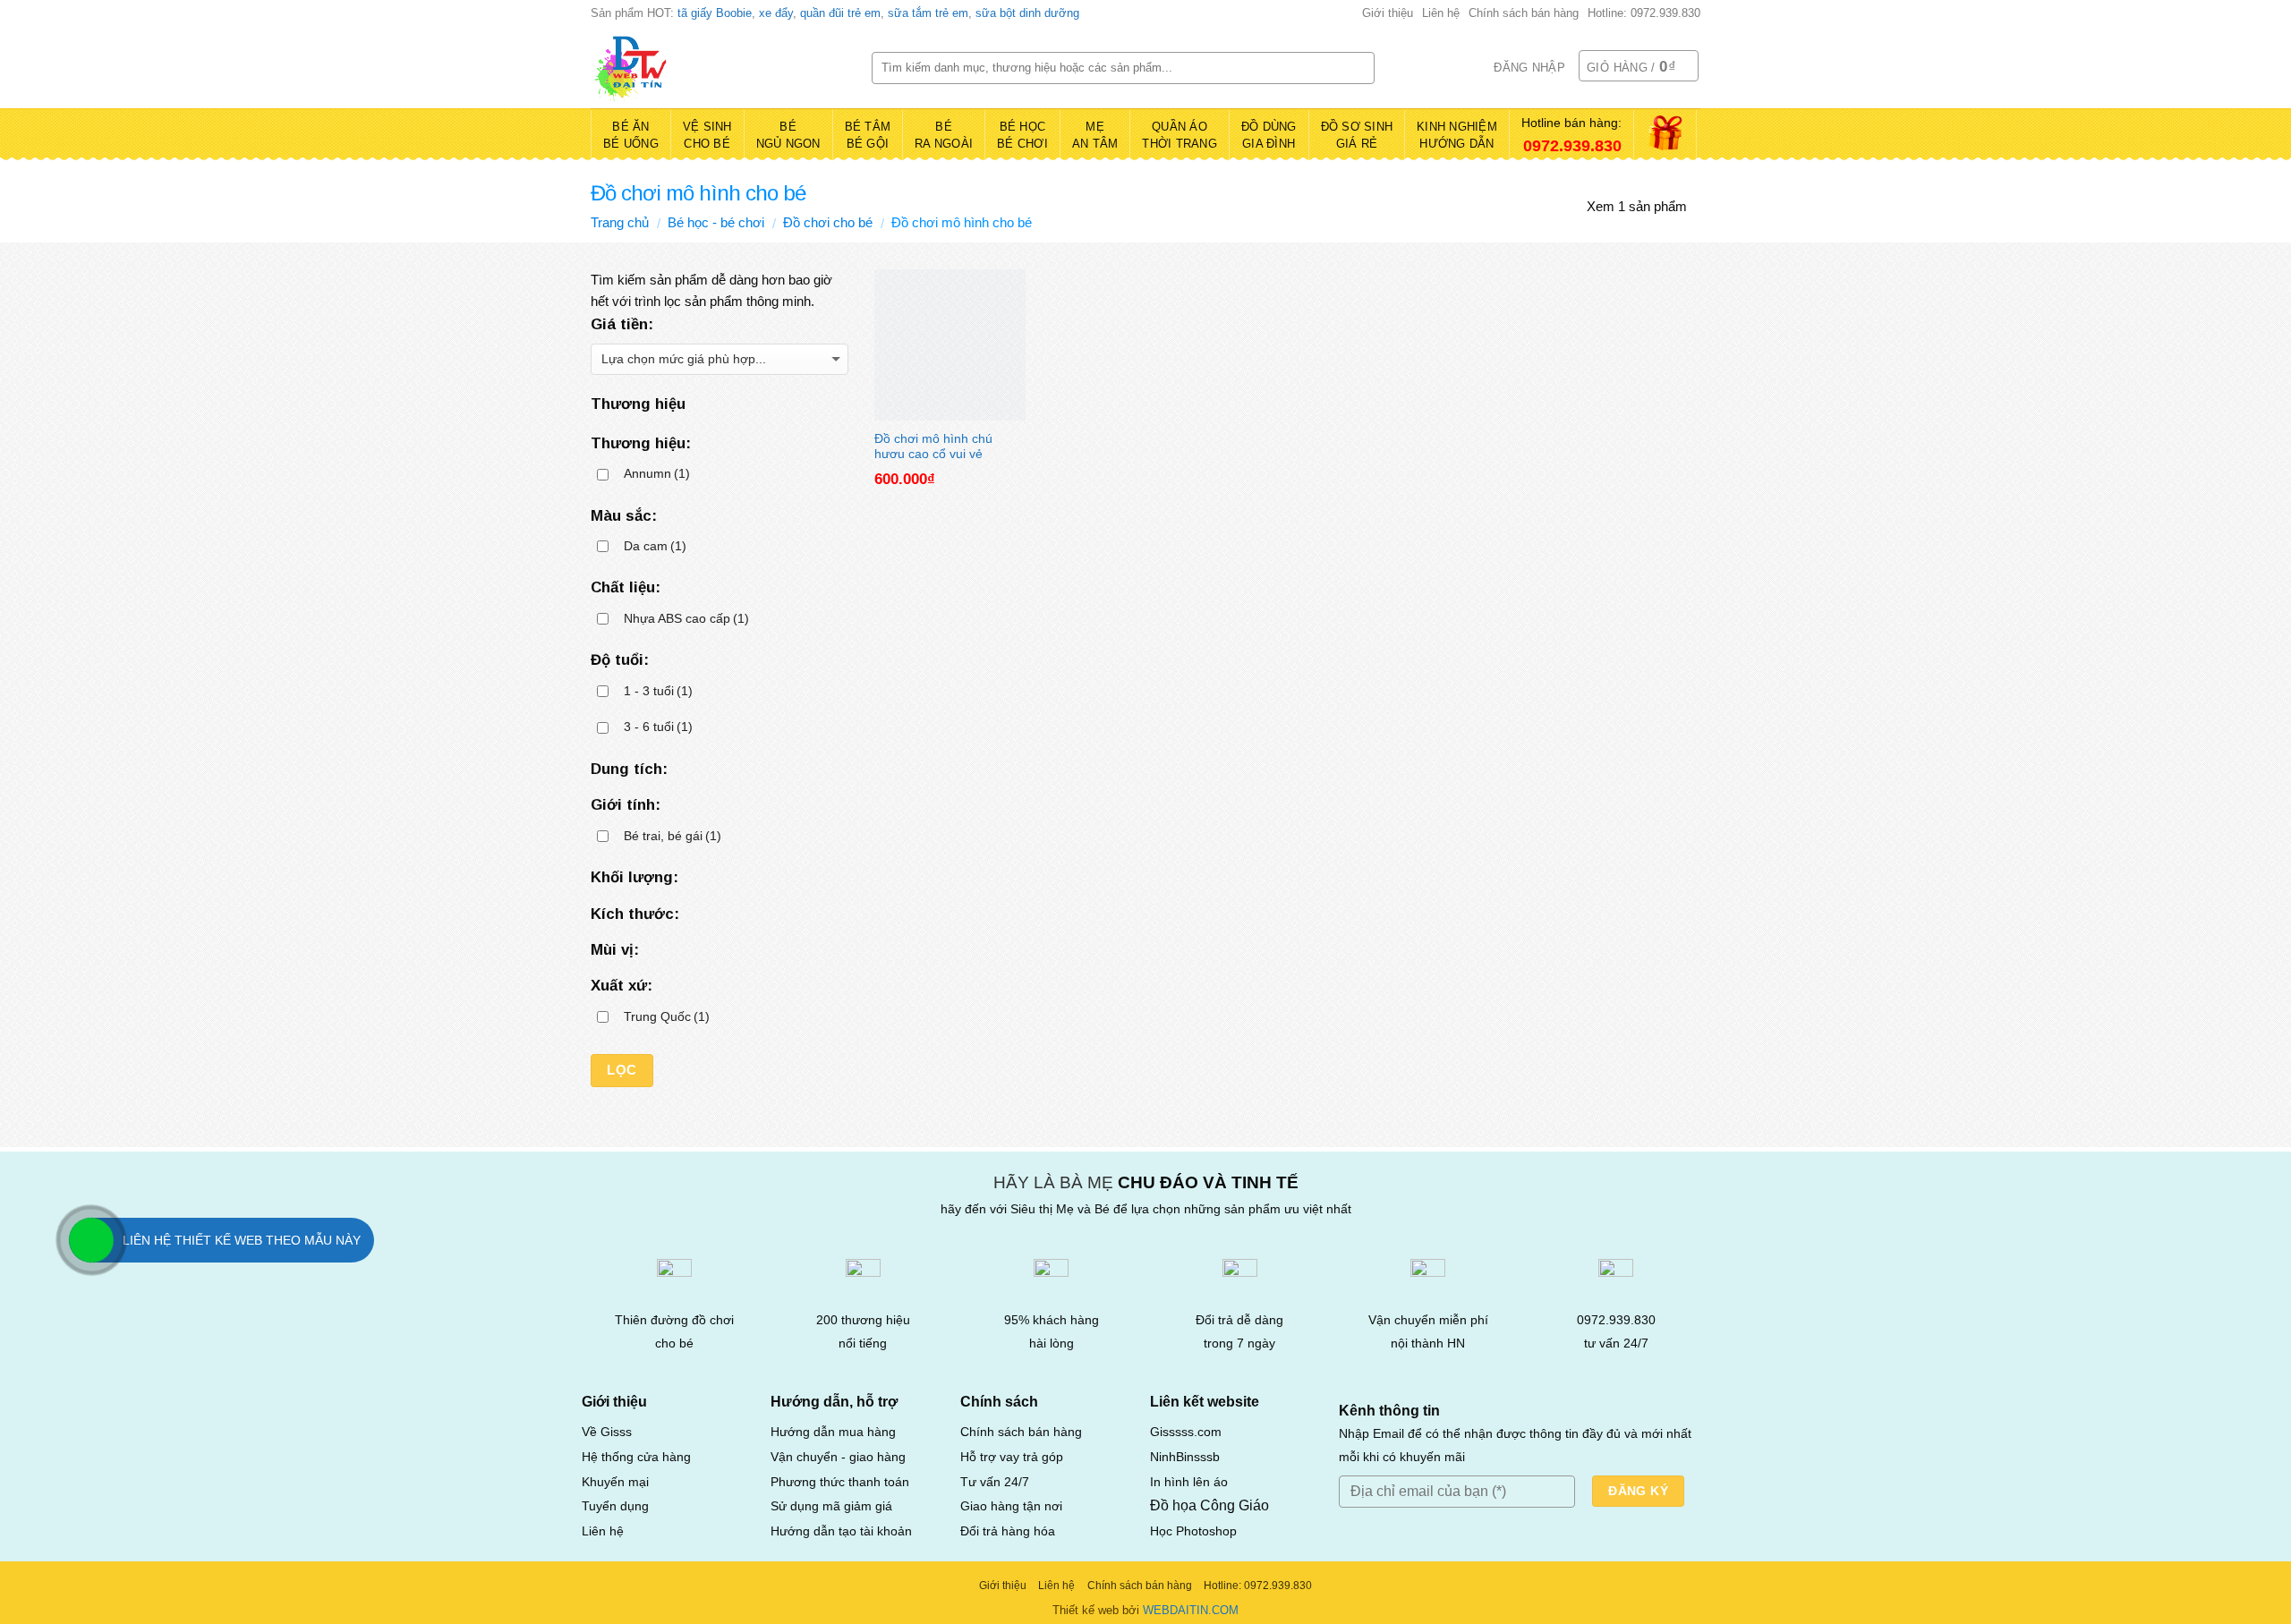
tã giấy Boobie (715, 13)
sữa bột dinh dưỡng (1027, 13)
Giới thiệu (1388, 13)
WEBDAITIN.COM (1191, 1610)
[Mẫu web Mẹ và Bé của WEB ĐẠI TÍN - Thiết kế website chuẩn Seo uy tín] (718, 68)
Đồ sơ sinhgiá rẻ (1357, 136)
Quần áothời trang (1180, 136)
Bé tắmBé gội (868, 136)
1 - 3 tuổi (658, 691)
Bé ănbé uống (631, 136)
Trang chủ (620, 222)
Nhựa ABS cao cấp (686, 619)
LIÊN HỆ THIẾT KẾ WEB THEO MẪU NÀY (242, 1240)
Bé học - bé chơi (716, 222)
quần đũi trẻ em (840, 13)
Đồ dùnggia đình (1269, 136)
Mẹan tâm (1095, 136)
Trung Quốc (667, 1017)
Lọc (622, 1070)
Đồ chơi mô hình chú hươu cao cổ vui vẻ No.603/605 (933, 445)
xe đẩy (776, 13)
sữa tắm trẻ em (928, 13)
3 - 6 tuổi (658, 727)
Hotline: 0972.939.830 (1644, 13)
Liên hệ (1441, 13)
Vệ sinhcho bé (707, 136)
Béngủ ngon (788, 136)
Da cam (655, 546)
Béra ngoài (944, 136)
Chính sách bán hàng (1524, 13)
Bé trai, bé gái (673, 836)
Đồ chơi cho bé (828, 222)
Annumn (657, 474)
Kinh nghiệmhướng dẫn (1457, 136)
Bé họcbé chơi (1022, 136)
